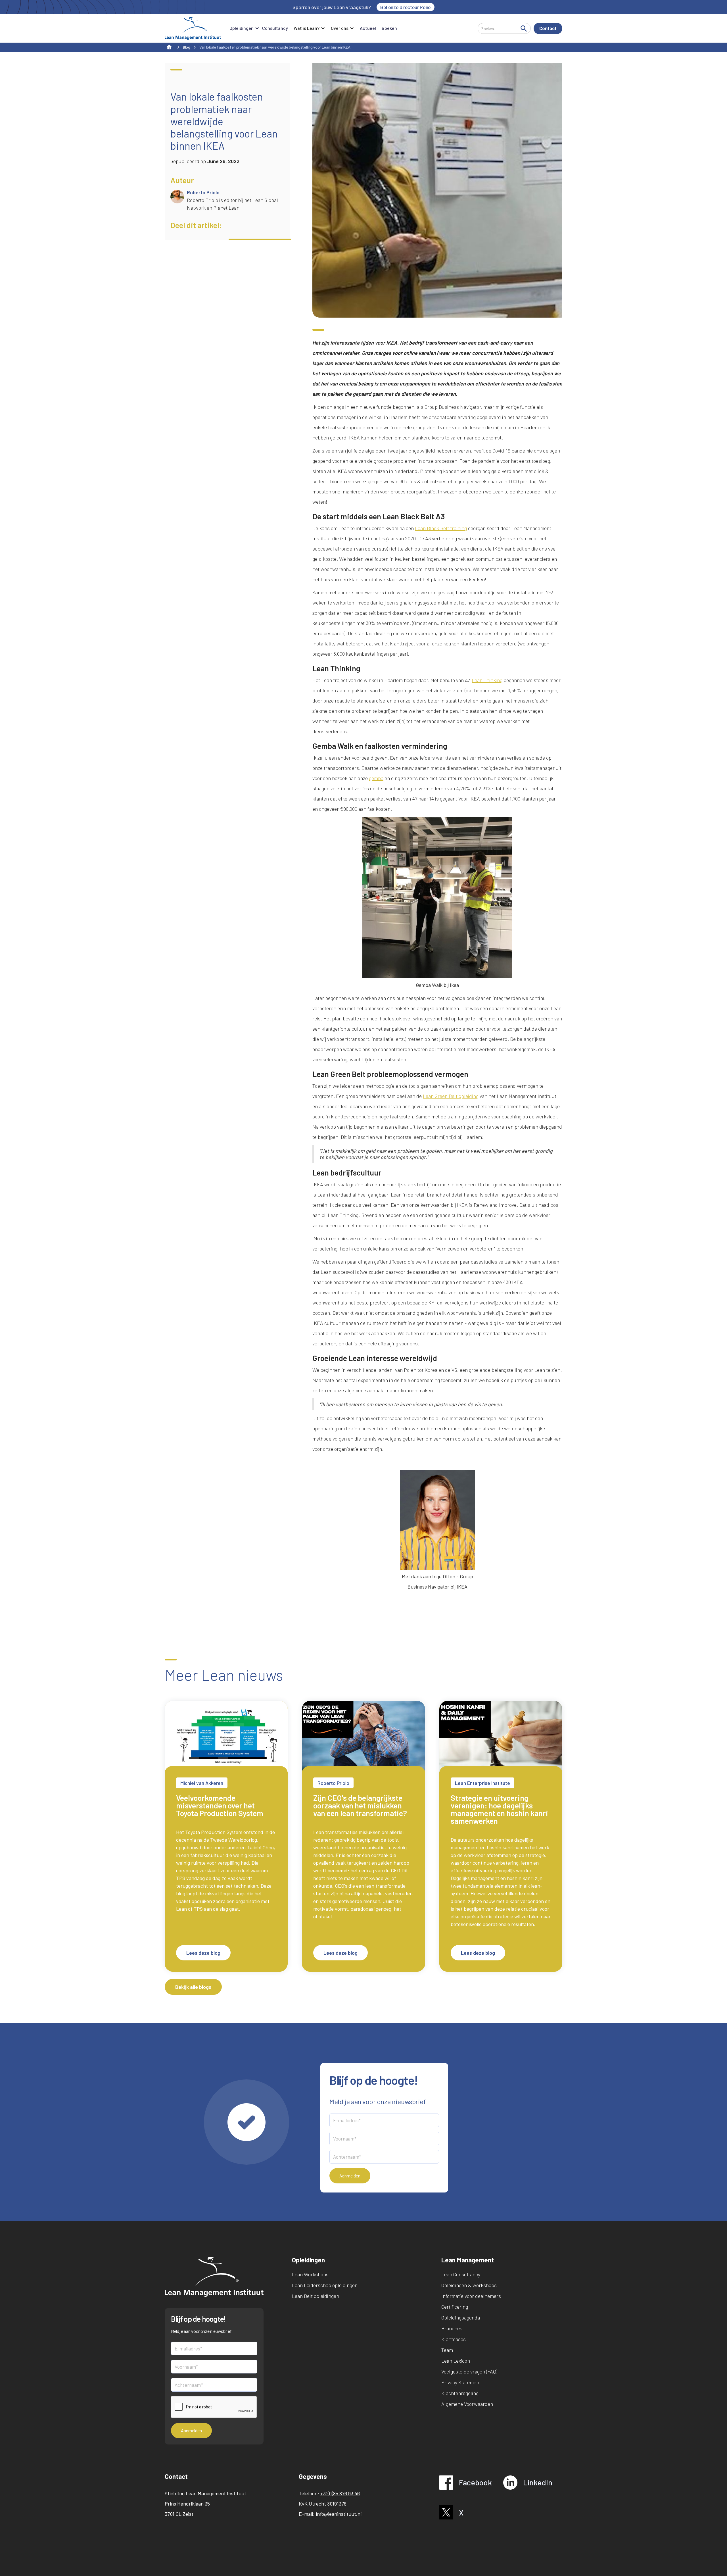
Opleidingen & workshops (469, 2285)
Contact (548, 28)
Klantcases (454, 2339)
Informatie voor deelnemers (471, 2296)
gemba (376, 778)
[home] (193, 28)
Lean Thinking (487, 680)
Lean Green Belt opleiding (451, 1096)
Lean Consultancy (461, 2274)
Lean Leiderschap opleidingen (325, 2285)
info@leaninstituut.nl (339, 2514)
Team (447, 2350)
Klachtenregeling (460, 2393)
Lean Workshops (310, 2274)
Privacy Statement (461, 2382)
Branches (452, 2328)
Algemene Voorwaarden (467, 2404)
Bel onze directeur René (406, 7)
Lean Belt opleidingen (316, 2296)
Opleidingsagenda (461, 2317)
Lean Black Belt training (441, 528)
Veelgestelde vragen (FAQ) (469, 2371)
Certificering (455, 2307)
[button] (243, 28)
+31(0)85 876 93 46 (340, 2493)
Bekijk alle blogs (193, 1987)
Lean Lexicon (456, 2361)
